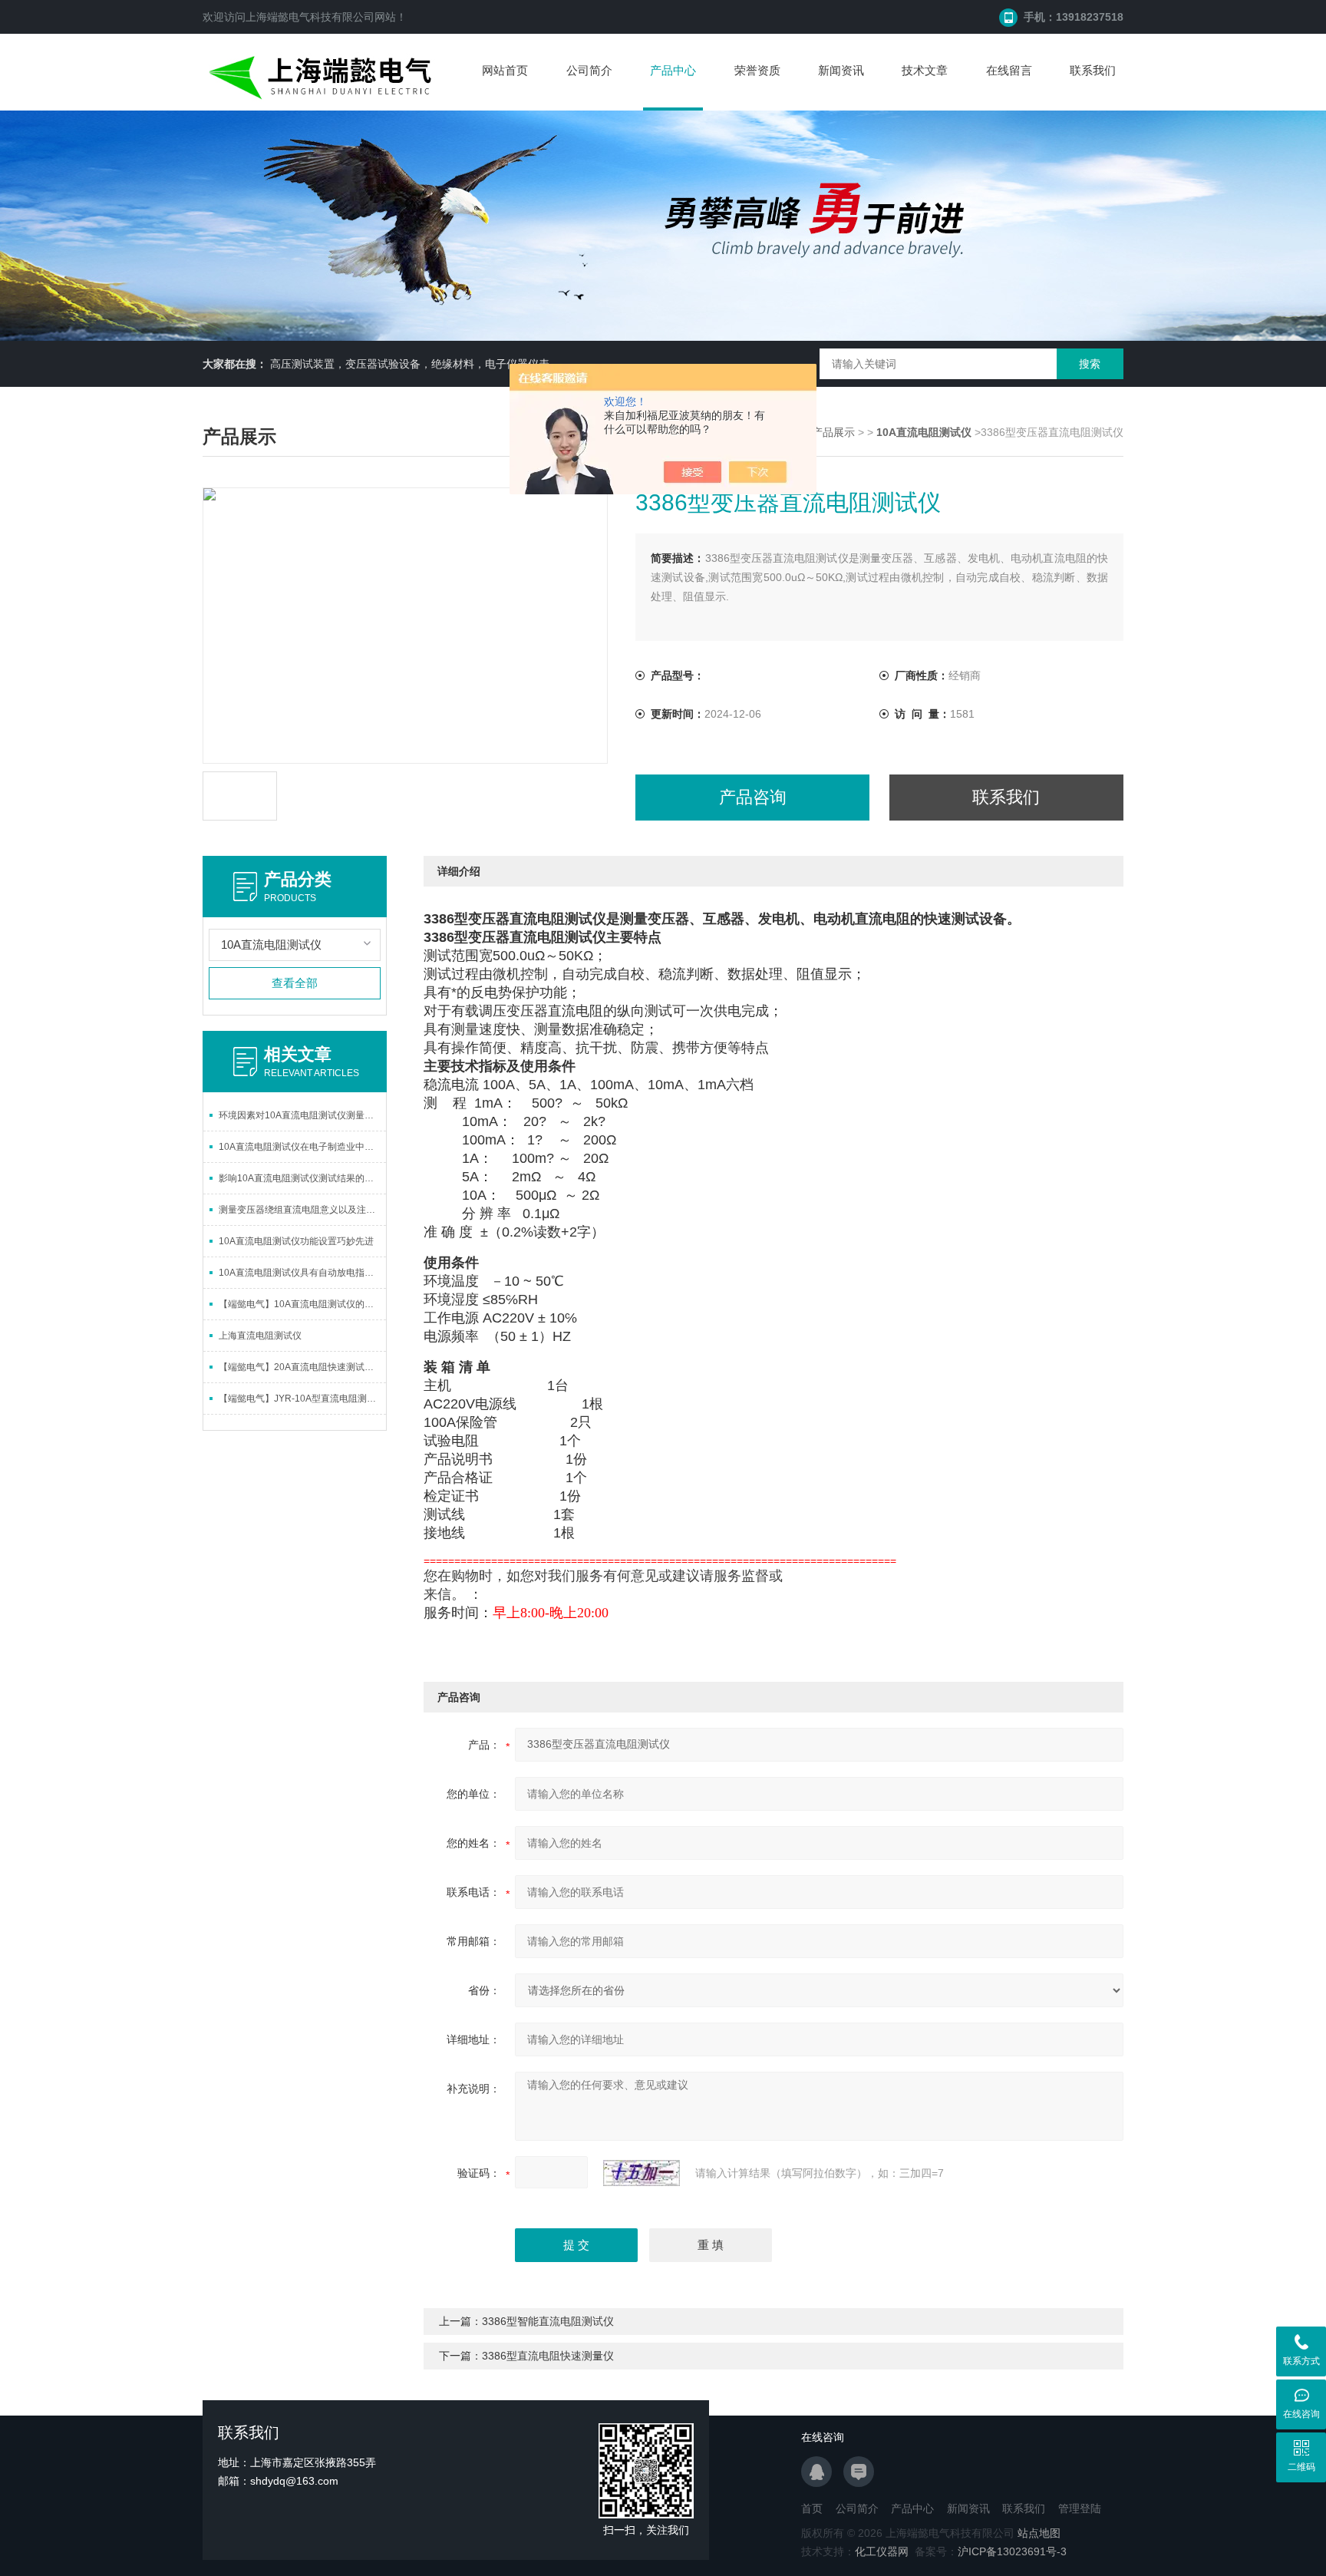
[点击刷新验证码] (642, 2173)
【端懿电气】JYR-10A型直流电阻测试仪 (302, 1399)
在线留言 (1009, 70)
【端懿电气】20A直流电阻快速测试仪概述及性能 (302, 1367)
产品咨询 (753, 797)
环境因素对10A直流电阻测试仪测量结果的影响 (302, 1115)
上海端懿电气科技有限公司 (310, 17)
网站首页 (505, 70)
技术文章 (925, 70)
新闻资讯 (841, 70)
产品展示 (833, 432)
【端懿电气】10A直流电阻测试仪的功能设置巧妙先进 (302, 1304)
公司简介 (589, 70)
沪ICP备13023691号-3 (1012, 2551)
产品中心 (673, 70)
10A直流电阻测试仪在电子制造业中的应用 (302, 1147)
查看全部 (295, 983)
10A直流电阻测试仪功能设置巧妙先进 (296, 1241)
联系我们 (1093, 70)
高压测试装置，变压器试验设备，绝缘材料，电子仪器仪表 (410, 364)
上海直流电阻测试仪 (260, 1336)
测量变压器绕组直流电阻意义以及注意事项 (302, 1210)
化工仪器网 (882, 2551)
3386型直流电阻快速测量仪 (548, 2356)
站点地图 (1039, 2533)
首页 (812, 2508)
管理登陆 (1080, 2508)
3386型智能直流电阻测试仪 (548, 2321)
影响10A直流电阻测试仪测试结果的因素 (301, 1178)
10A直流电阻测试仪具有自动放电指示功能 (302, 1273)
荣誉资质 (757, 70)
